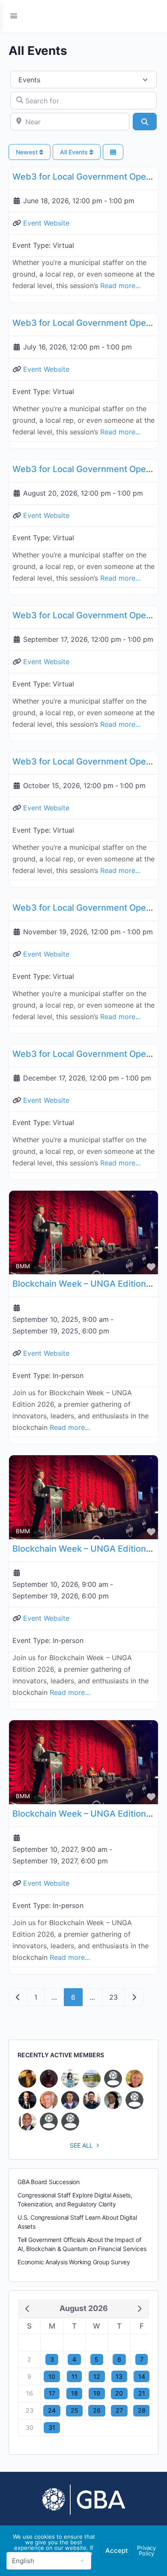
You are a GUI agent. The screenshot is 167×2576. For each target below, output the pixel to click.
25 (75, 2410)
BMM (23, 1266)
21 (142, 2393)
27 (119, 2410)
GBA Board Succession (49, 2182)
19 (97, 2393)
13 (119, 2376)
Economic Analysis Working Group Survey (74, 2262)
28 (142, 2410)
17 (52, 2393)
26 (97, 2410)
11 (75, 2376)
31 (52, 2427)
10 (52, 2376)
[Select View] (113, 152)
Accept (117, 2550)
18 (75, 2393)
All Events (75, 152)
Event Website (46, 223)
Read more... (120, 286)
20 (119, 2393)
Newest (28, 152)
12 (97, 2376)
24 (52, 2410)
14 (142, 2376)
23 (113, 1997)
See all (81, 2145)
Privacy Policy (146, 2550)
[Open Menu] (14, 16)
